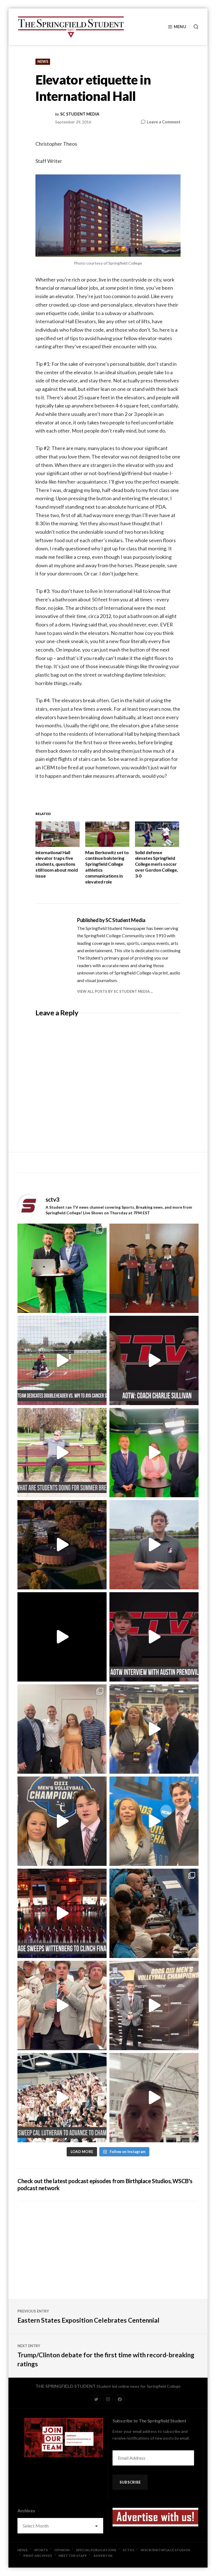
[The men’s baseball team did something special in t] (62, 1360)
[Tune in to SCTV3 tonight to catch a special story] (154, 1545)
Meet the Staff (73, 2556)
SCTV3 (128, 2550)
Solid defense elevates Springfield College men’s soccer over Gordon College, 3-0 (157, 864)
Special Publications (96, 2550)
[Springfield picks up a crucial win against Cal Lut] (62, 2098)
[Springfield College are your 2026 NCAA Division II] (154, 1729)
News (43, 61)
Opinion (62, 2550)
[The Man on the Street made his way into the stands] (62, 2005)
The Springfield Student (66, 2386)
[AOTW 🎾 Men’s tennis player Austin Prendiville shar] (154, 1637)
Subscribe (130, 2482)
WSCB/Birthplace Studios (165, 2550)
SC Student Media (80, 114)
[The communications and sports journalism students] (154, 1913)
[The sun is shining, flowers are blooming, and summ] (62, 1453)
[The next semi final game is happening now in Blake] (154, 2098)
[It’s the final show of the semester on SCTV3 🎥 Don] (154, 1453)
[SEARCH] (194, 27)
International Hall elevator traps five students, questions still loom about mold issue (57, 864)
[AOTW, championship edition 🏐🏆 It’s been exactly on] (154, 1360)
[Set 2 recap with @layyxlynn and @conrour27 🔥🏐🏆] (62, 1821)
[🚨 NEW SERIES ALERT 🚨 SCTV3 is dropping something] (62, 1545)
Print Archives (38, 2556)
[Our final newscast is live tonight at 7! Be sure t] (62, 1637)
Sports (41, 2550)
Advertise (103, 2556)
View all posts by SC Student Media (113, 991)
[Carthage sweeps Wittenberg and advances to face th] (62, 1913)
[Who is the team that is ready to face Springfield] (154, 2005)
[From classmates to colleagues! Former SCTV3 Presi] (62, 1268)
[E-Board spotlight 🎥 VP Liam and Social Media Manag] (62, 1729)
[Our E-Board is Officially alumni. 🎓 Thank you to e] (154, 1268)
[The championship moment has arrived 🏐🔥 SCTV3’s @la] (154, 1821)
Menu (180, 27)
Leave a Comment (164, 122)
